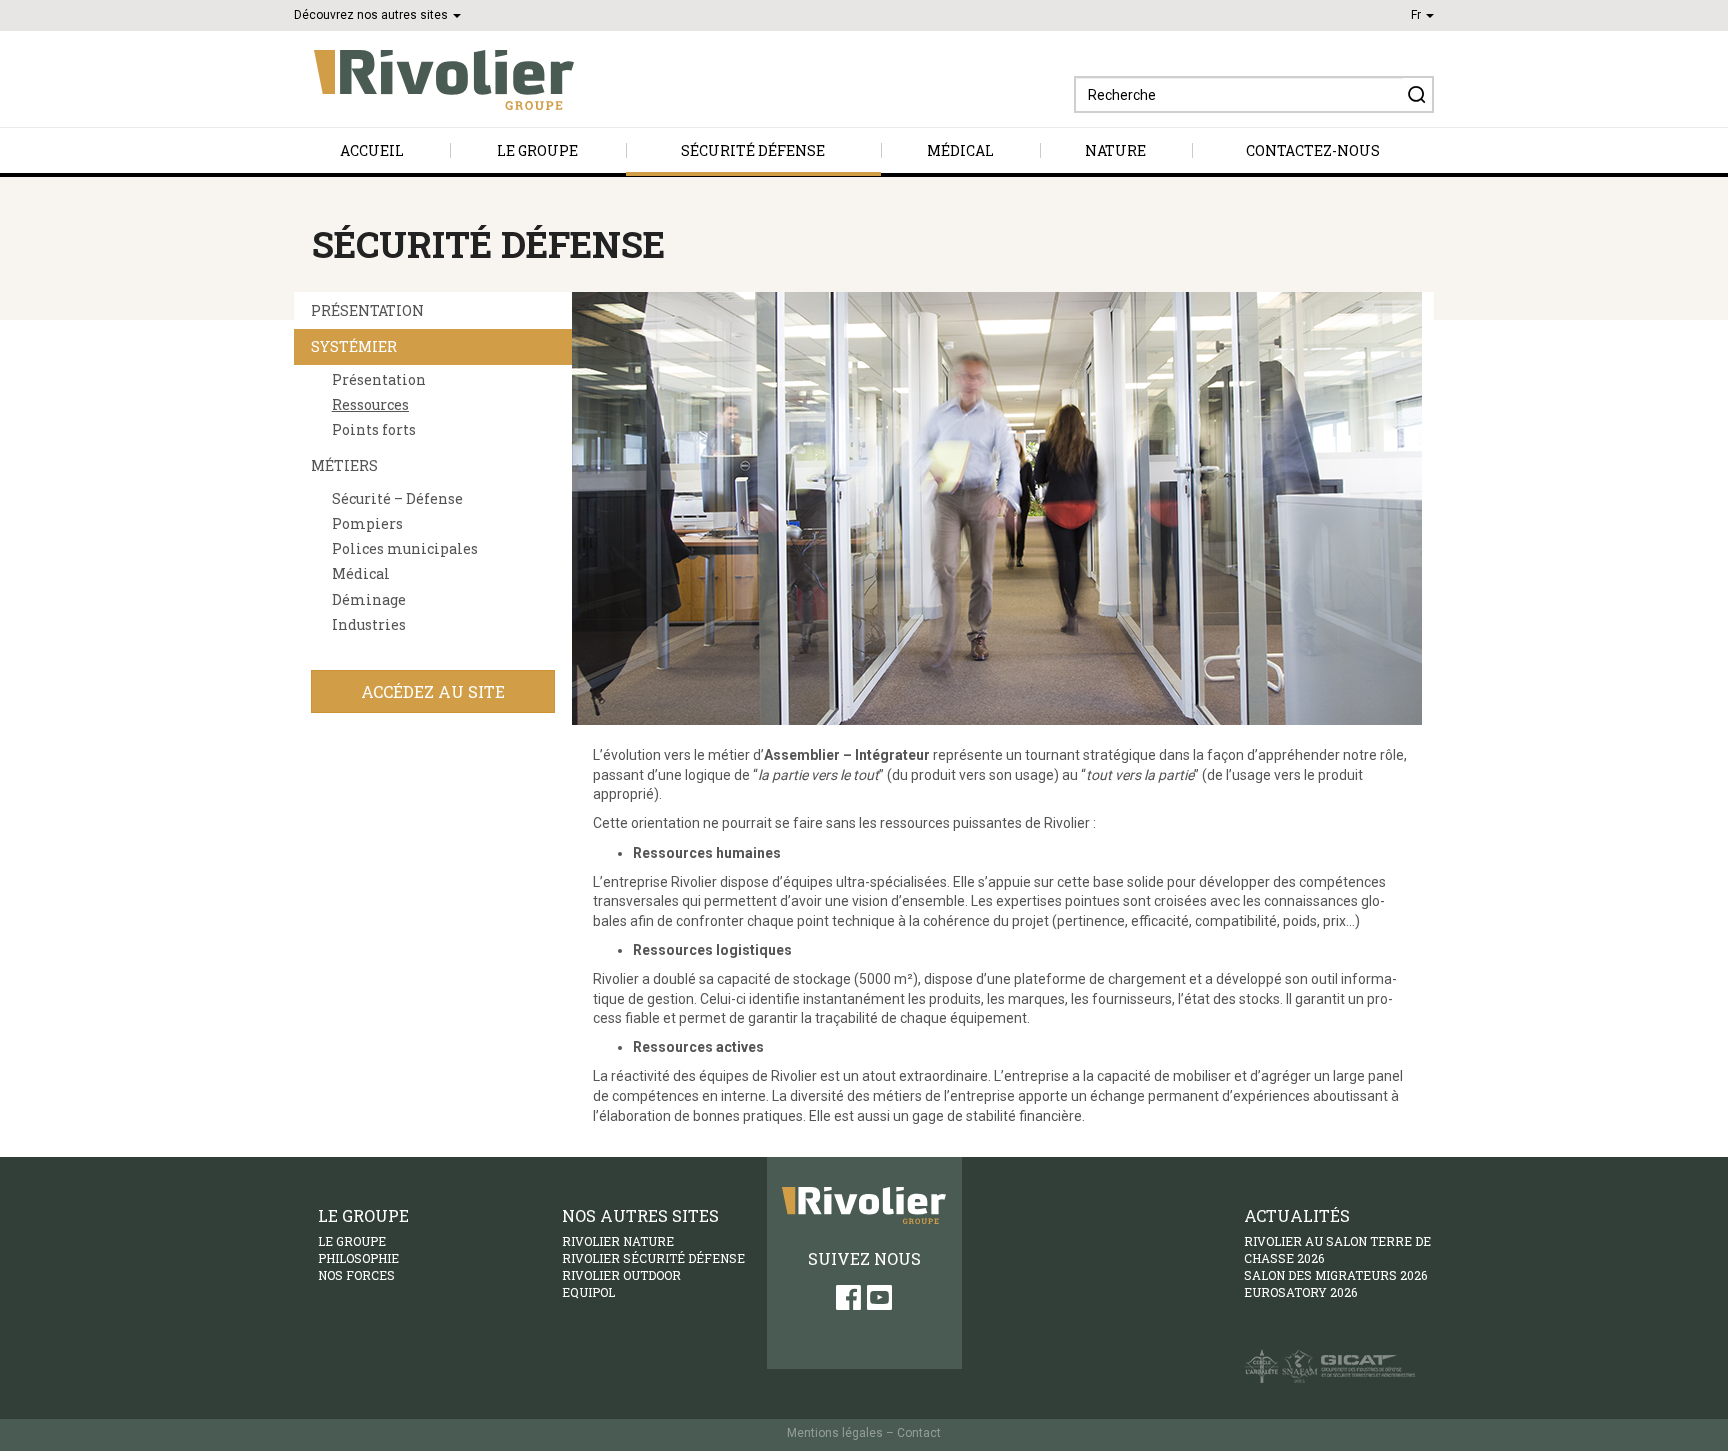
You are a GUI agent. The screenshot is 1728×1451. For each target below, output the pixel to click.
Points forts (374, 430)
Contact (919, 1433)
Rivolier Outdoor (621, 1275)
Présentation (367, 310)
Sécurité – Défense (397, 499)
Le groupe (537, 150)
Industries (369, 625)
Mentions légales (835, 1433)
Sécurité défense (753, 150)
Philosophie (358, 1258)
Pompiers (367, 524)
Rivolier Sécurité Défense (653, 1258)
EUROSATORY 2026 (1300, 1292)
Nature (1115, 150)
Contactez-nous (1313, 150)
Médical (960, 150)
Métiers (344, 465)
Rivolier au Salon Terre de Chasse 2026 (1337, 1249)
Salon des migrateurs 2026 (1335, 1275)
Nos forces (356, 1275)
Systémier (354, 346)
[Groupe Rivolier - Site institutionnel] (434, 79)
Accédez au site (433, 691)
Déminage (369, 600)
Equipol (588, 1292)
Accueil (372, 150)
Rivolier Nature (618, 1241)
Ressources (370, 405)
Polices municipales (405, 549)
